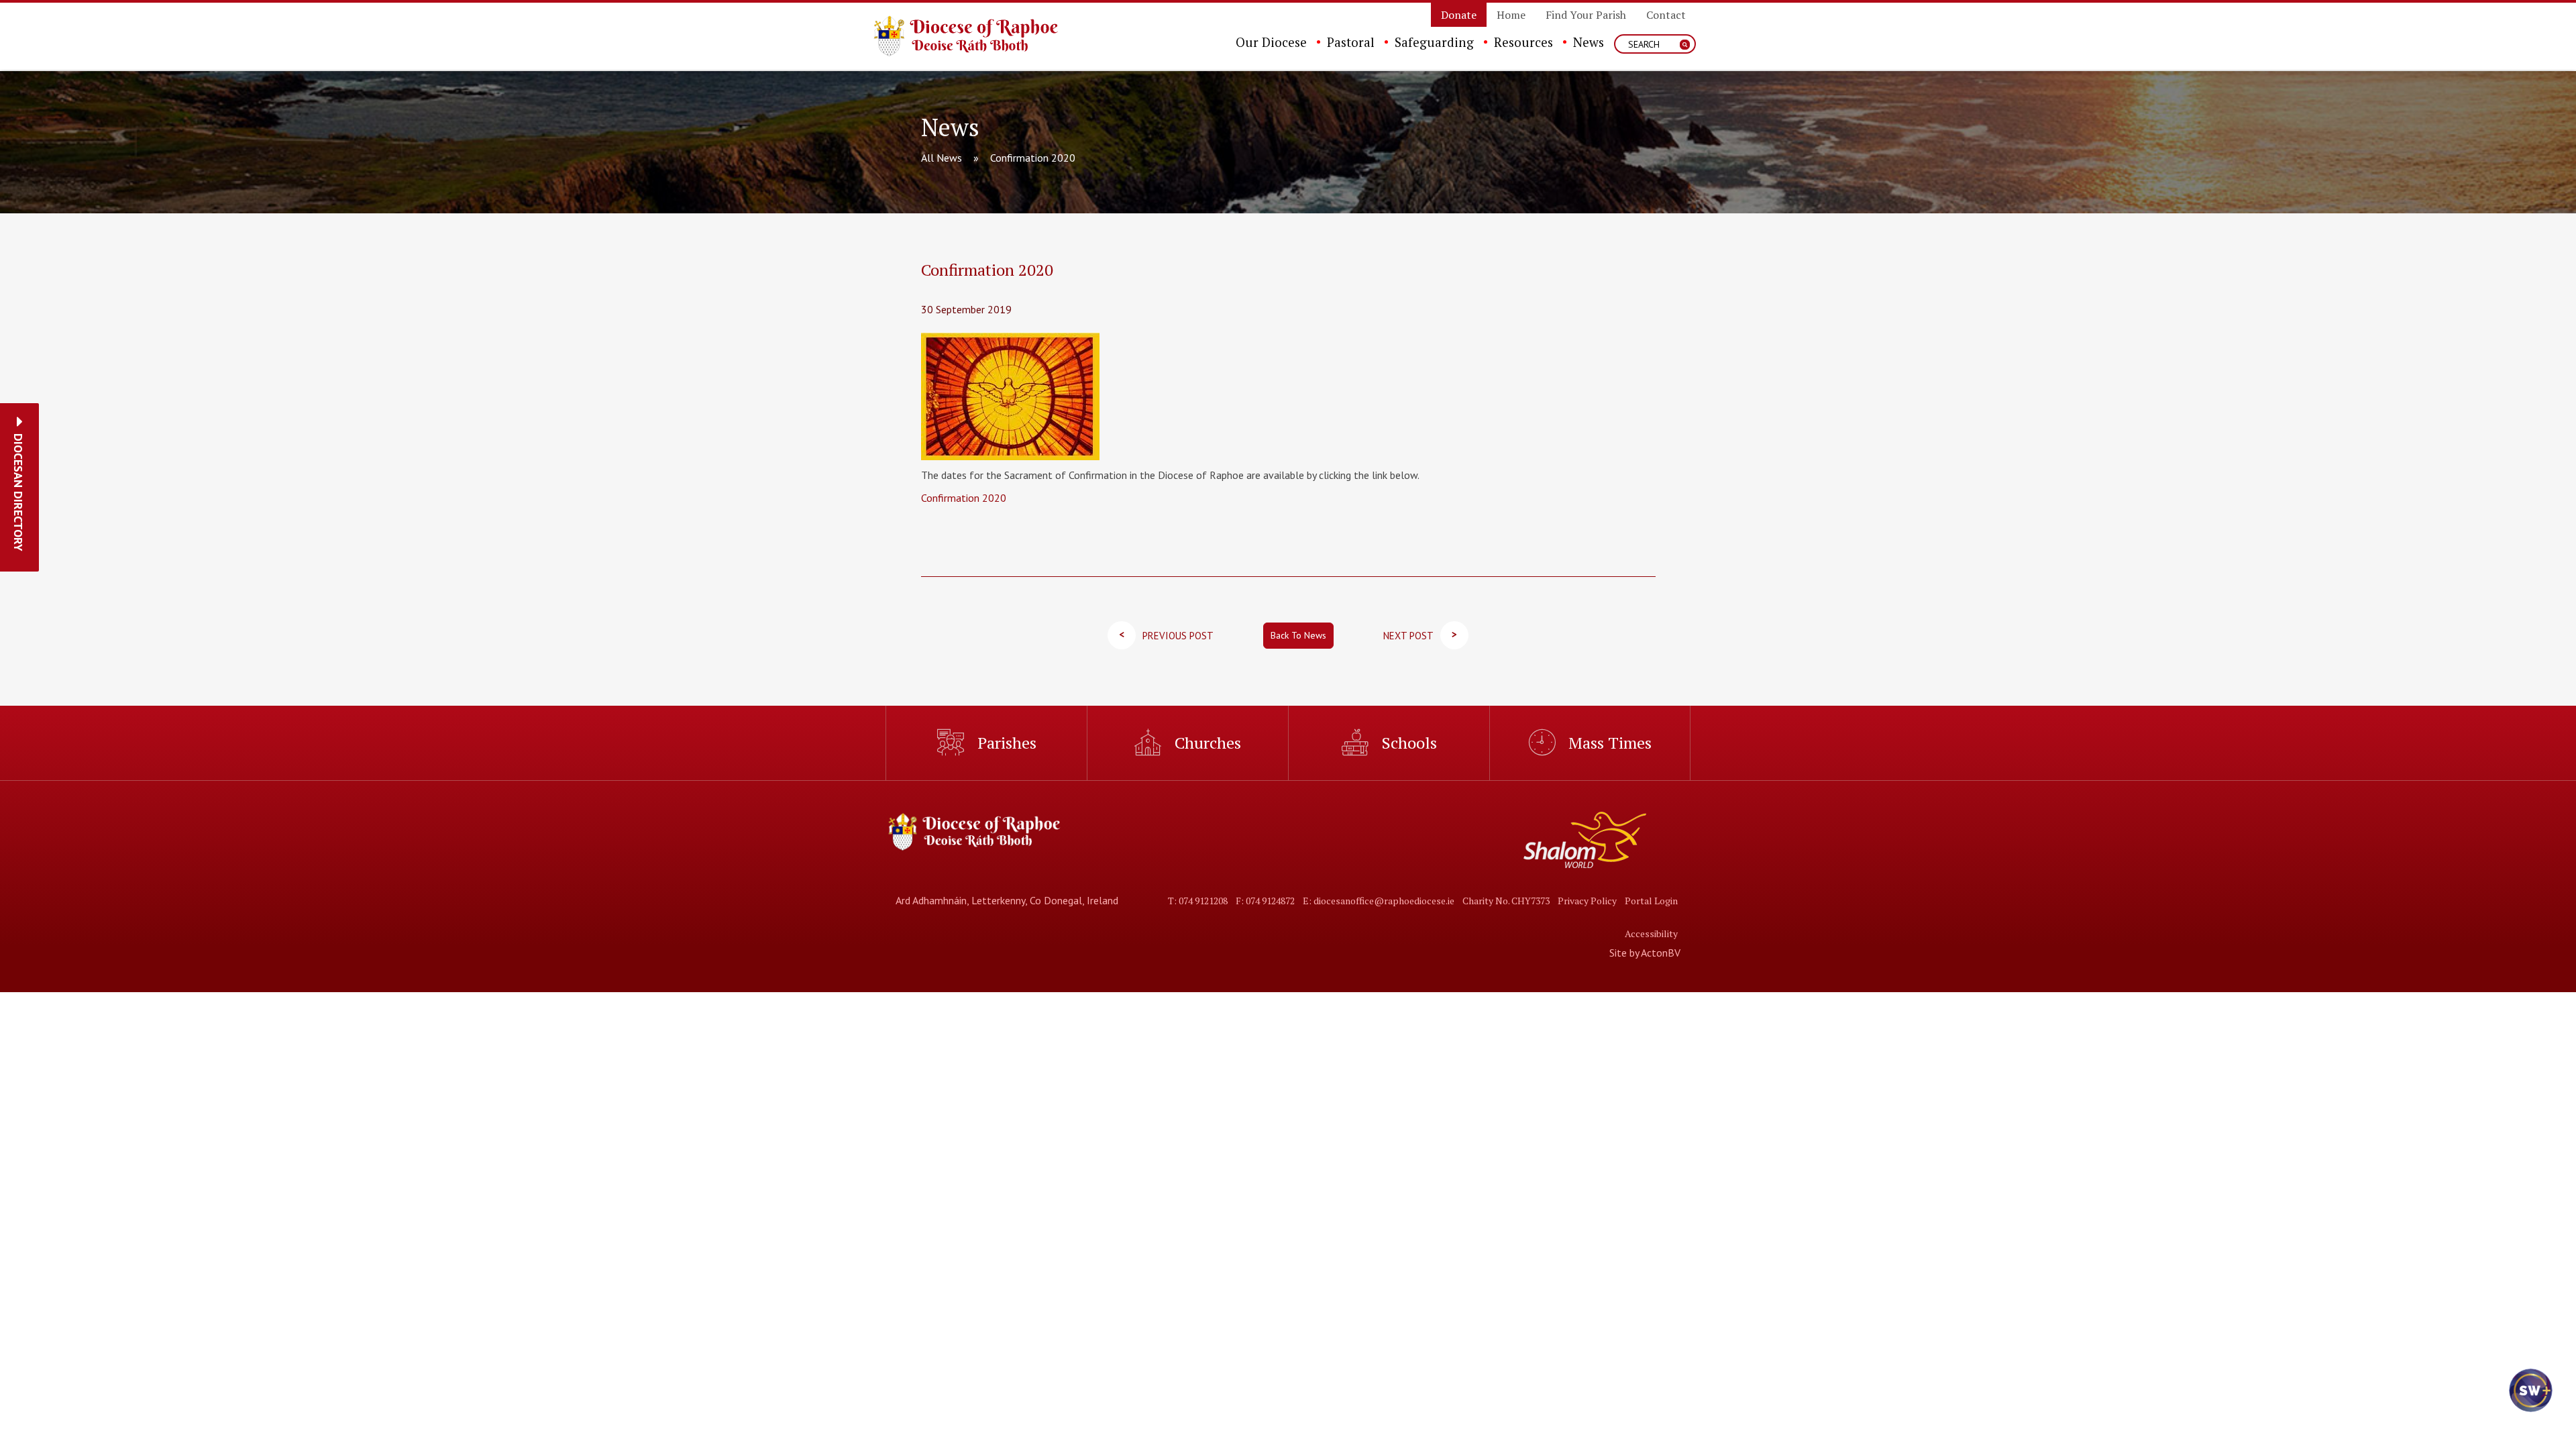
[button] (18, 492)
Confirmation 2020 (964, 498)
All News (942, 158)
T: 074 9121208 (1198, 901)
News (1589, 42)
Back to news (1298, 635)
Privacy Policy (1587, 901)
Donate (1459, 15)
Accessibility (1651, 933)
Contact (1666, 15)
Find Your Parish (1586, 15)
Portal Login (1651, 901)
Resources (1523, 42)
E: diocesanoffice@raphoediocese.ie (1379, 901)
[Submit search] (1685, 45)
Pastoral (1351, 42)
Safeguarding (1434, 42)
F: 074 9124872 (1265, 901)
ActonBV (1661, 953)
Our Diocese (1271, 42)
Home (1511, 15)
